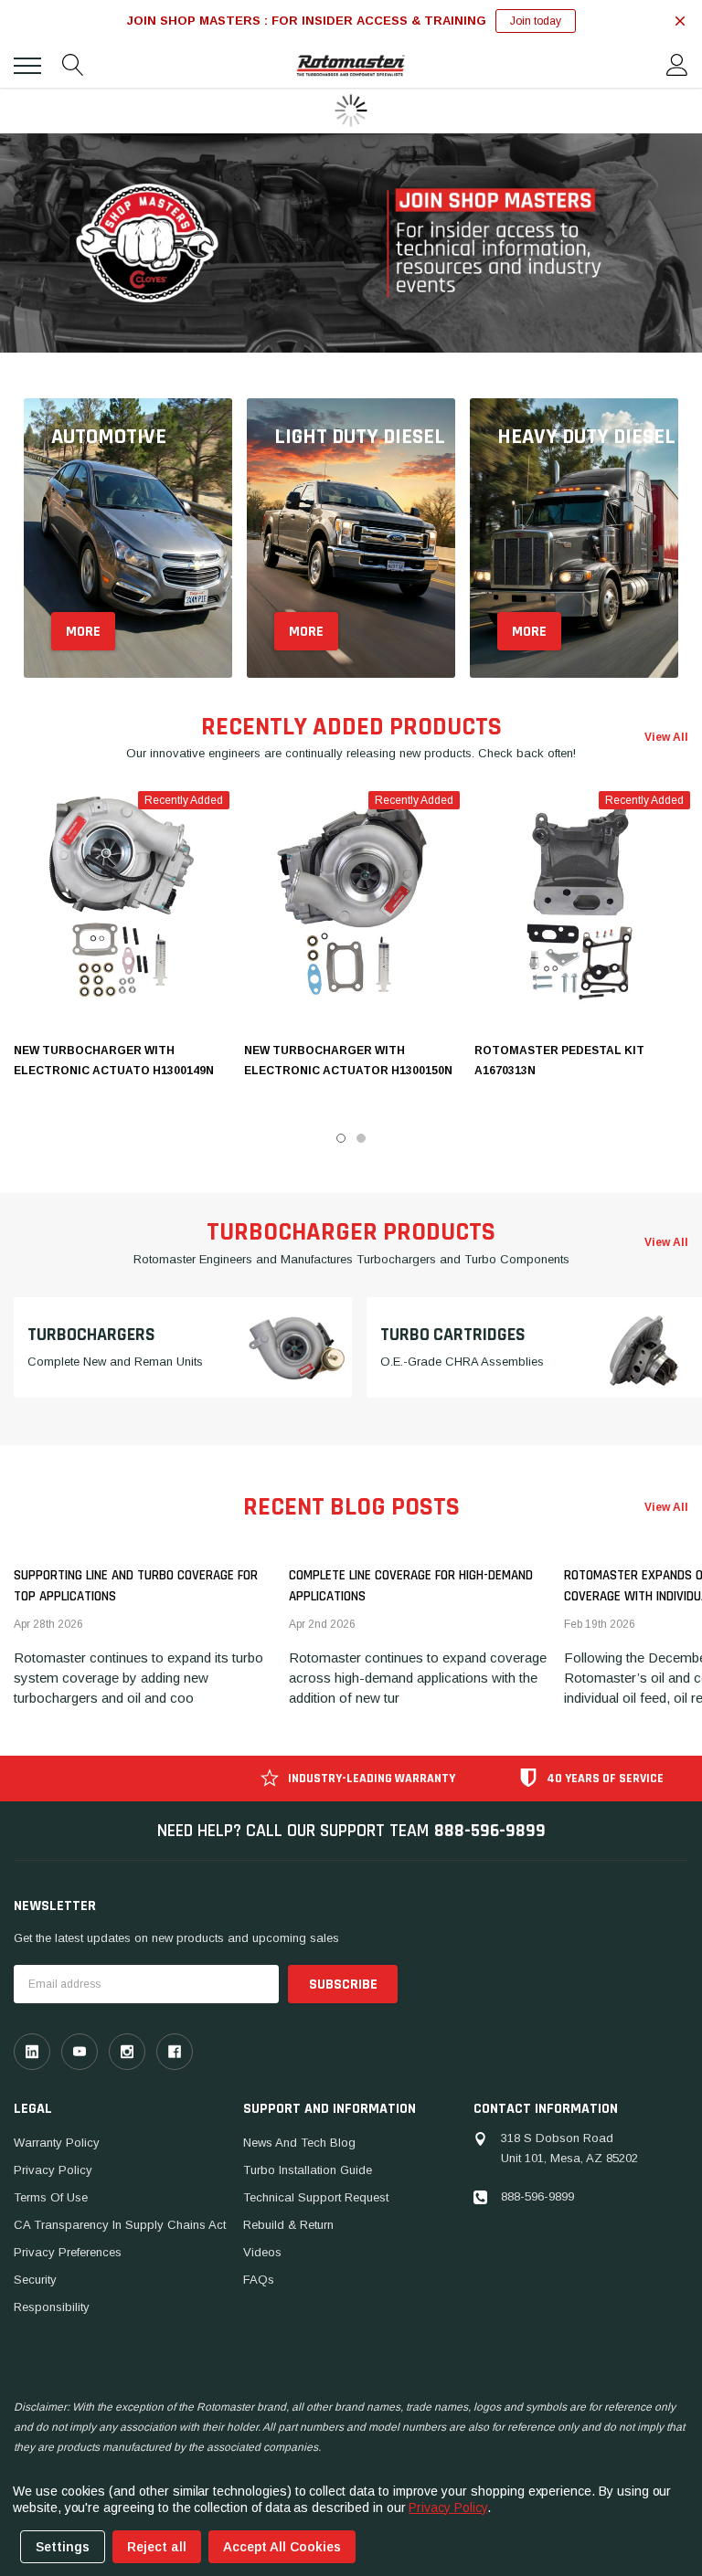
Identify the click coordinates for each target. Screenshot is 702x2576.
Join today (536, 21)
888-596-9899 (490, 1831)
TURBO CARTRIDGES (453, 1334)
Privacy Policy (53, 2170)
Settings (63, 2547)
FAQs (259, 2280)
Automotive (109, 437)
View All (666, 1507)
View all (666, 737)
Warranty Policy (57, 2143)
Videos (262, 2252)
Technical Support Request (316, 2197)
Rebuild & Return (288, 2225)
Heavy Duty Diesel (586, 437)
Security (35, 2280)
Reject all (157, 2547)
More (83, 632)
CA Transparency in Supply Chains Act (120, 2225)
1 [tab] (341, 1138)
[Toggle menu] (27, 66)
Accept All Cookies (282, 2547)
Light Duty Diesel (360, 437)
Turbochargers (91, 1334)
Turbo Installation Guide (308, 2170)
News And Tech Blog (299, 2143)
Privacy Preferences (68, 2252)
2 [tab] (361, 1138)
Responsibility (52, 2307)
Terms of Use (51, 2197)
